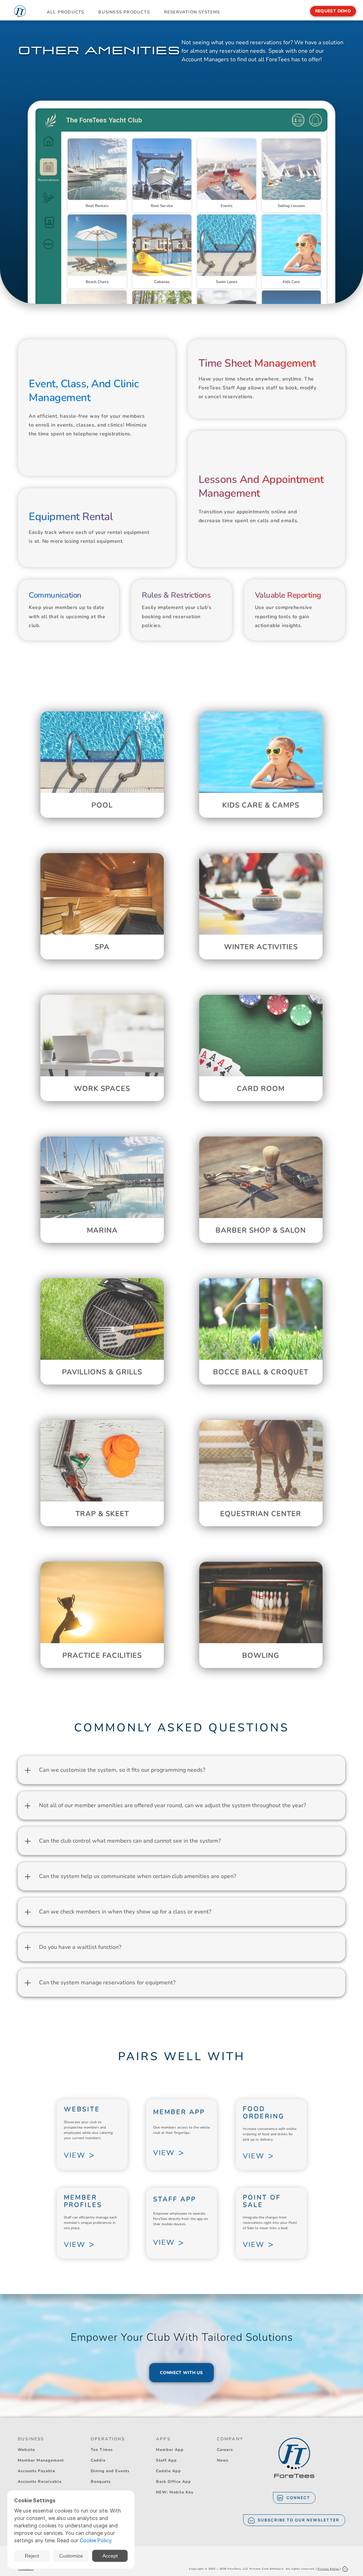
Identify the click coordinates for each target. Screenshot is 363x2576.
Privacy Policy (328, 2569)
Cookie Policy (96, 2540)
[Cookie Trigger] (345, 2569)
